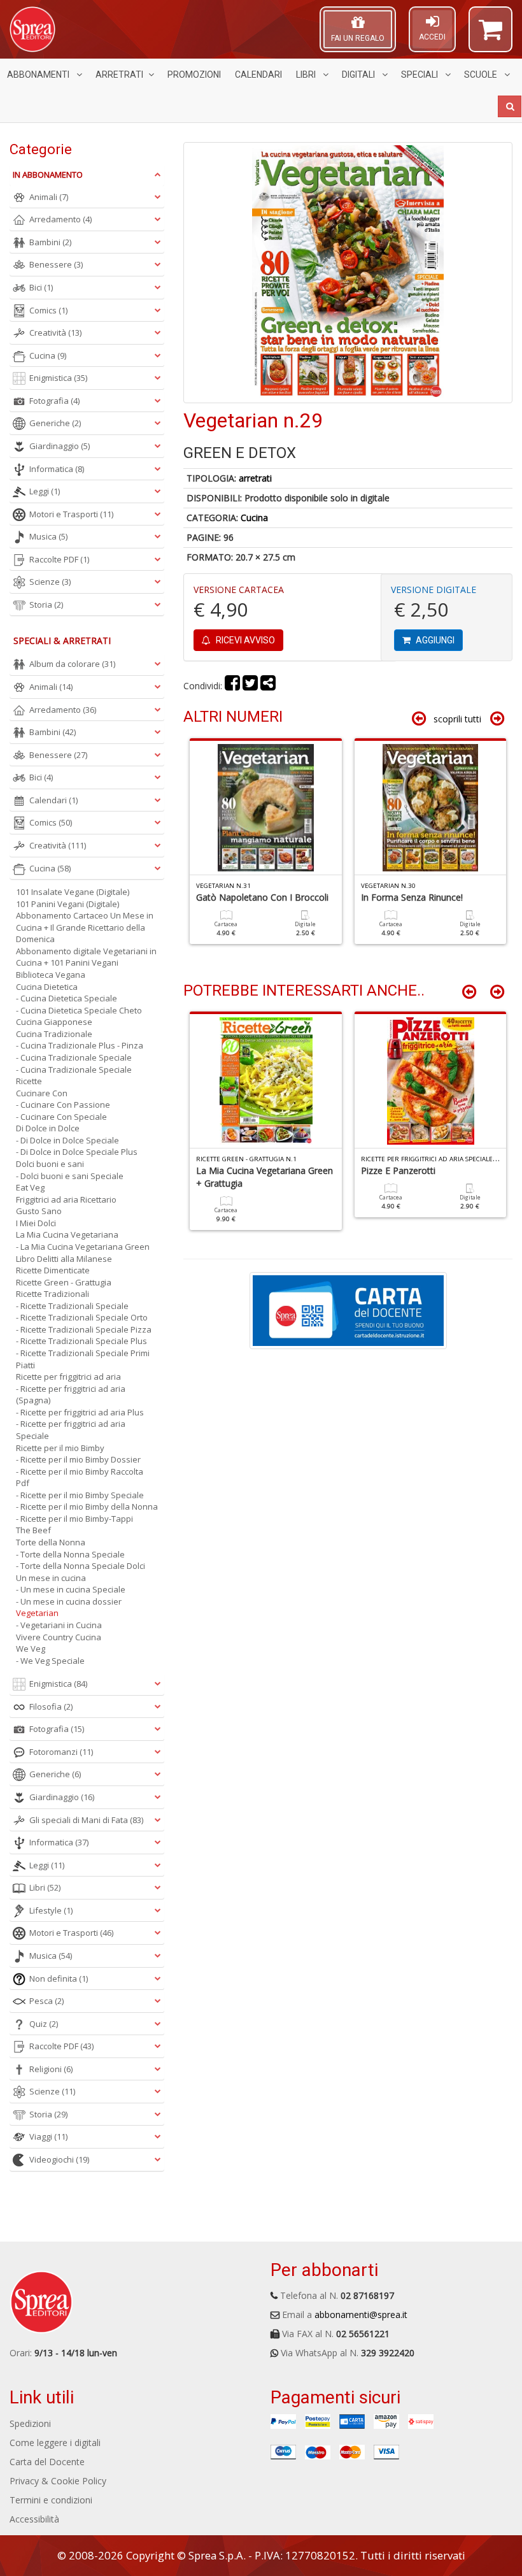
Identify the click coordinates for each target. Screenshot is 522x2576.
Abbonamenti (39, 75)
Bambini (50, 242)
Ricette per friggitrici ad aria (68, 1377)
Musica (48, 536)
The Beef (33, 1530)
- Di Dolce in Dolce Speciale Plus (77, 1152)
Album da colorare (72, 664)
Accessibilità (34, 2519)
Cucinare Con (42, 1093)
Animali (49, 197)
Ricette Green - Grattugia (64, 1282)
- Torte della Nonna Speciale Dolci (81, 1566)
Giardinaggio (60, 446)
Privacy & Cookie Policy (58, 2481)
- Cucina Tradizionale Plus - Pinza (80, 1045)
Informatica (57, 469)
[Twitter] (250, 686)
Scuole (482, 75)
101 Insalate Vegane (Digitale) (73, 892)
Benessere (56, 264)
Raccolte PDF (59, 559)
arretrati (255, 478)
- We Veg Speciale (50, 1661)
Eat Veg (30, 1187)
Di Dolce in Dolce (48, 1128)
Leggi (45, 491)
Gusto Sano (39, 1211)
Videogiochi (59, 2159)
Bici (41, 287)
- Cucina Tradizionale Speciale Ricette (74, 1076)
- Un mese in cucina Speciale (71, 1589)
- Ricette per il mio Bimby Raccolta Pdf (80, 1478)
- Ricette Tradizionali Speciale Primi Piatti (83, 1359)
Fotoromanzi (61, 1752)
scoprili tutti (457, 719)
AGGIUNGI (434, 640)
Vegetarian (37, 1613)
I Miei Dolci (36, 1223)
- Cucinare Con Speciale (61, 1117)
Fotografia (54, 401)
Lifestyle (51, 1910)
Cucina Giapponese (54, 1022)
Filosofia (51, 1707)
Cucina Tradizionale (54, 1034)
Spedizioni (30, 2423)
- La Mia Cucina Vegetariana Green (83, 1247)
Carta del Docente (47, 2462)
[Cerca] (510, 106)
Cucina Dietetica (47, 987)
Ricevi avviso (244, 640)
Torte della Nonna (51, 1542)
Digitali (359, 75)
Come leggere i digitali (55, 2443)
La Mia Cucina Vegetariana (67, 1234)
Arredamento (60, 219)
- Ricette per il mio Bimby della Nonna (87, 1506)
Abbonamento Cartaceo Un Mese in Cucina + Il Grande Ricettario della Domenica (85, 927)
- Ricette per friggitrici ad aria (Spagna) (71, 1395)
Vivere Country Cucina (59, 1637)
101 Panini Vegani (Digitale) (67, 904)
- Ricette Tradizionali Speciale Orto (82, 1317)
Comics (48, 310)
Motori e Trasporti (71, 514)
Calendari (258, 75)
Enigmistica (58, 378)
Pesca (46, 2001)
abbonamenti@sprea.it (361, 2315)
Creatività (55, 333)
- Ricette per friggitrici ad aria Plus (80, 1412)
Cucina (254, 518)
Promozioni (194, 75)
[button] (490, 35)
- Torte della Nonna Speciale (70, 1554)
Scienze (50, 582)
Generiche (55, 423)
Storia (46, 605)
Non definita (59, 1979)
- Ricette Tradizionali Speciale (72, 1306)
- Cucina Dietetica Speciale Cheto (79, 1010)
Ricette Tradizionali (53, 1294)
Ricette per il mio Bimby (60, 1448)
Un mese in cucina (51, 1578)
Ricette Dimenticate (53, 1270)
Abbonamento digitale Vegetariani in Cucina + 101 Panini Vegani (86, 957)
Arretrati (119, 75)
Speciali (420, 75)
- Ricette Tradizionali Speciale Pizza (84, 1329)
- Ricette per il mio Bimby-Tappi (74, 1519)
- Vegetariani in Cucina (59, 1625)
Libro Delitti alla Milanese (64, 1259)
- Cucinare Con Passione (63, 1105)
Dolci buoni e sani (50, 1164)
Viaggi (48, 2136)
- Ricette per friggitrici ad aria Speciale (71, 1430)
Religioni (51, 2069)
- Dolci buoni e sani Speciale (70, 1176)
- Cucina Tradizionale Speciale (74, 1057)
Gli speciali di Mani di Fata (86, 1820)
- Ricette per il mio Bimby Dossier (78, 1459)
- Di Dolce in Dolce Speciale (67, 1140)
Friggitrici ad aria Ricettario (66, 1199)
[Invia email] (268, 686)
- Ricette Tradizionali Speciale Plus (81, 1341)
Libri (307, 75)
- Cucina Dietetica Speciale (67, 998)
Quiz (44, 2024)
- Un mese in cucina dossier (69, 1601)
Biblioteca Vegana (51, 975)
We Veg (31, 1649)
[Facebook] (232, 686)
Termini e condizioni (51, 2500)
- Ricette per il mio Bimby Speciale (80, 1495)
